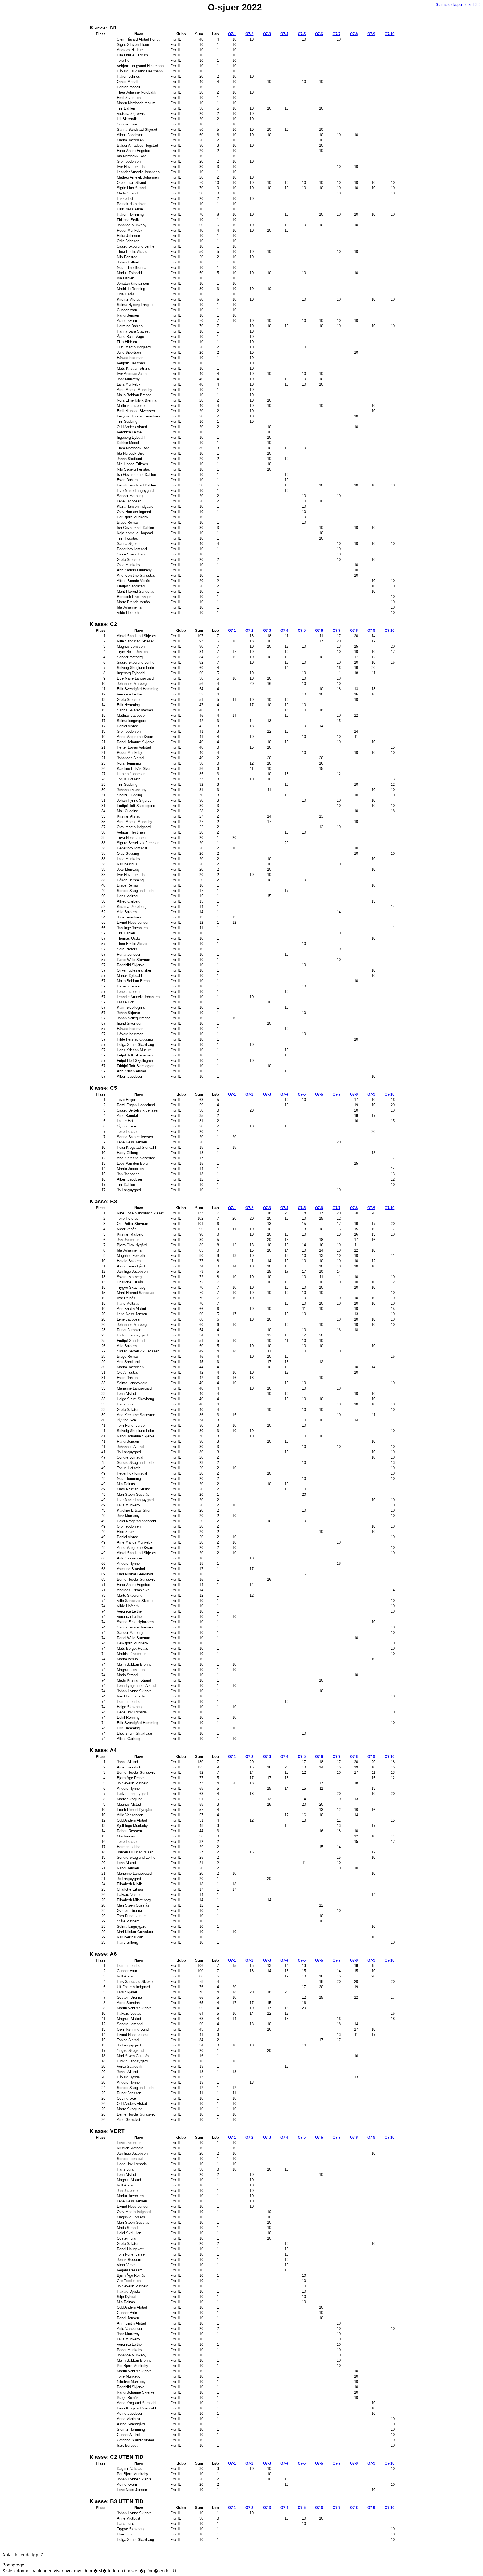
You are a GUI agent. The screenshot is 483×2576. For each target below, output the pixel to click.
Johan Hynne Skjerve (134, 800)
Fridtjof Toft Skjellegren (135, 1066)
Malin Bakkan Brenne (134, 395)
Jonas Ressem (129, 2260)
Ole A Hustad (127, 1372)
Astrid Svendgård (131, 1266)
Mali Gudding (127, 811)
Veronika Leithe (129, 694)
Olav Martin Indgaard (134, 347)
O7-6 (319, 34)
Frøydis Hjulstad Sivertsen (138, 416)
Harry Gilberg (127, 1153)
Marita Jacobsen (130, 140)
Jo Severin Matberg (132, 1783)
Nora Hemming (129, 763)
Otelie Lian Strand (131, 183)
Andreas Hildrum (130, 50)
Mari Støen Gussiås (133, 1494)
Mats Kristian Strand (133, 368)
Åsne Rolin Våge (130, 337)
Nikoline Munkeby (131, 2382)
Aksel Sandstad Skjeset (136, 636)
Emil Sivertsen (129, 98)
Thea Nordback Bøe (133, 448)
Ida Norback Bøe (130, 453)
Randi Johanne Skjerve (135, 742)
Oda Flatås (126, 294)
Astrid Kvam (127, 321)
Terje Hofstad (127, 1132)
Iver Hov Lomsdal (131, 167)
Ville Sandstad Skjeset (135, 641)
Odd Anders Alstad (132, 427)
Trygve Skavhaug (131, 1287)
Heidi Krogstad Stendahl (136, 1147)
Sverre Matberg (129, 1277)
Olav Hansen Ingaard (134, 512)
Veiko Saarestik (129, 2066)
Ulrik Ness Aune (130, 209)
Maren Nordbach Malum (136, 103)
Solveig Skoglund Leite (135, 668)
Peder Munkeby (129, 230)
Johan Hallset (128, 262)
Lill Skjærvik (127, 119)
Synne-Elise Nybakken (135, 1622)
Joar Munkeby (128, 379)
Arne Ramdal (127, 1116)
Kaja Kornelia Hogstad (135, 533)
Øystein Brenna (129, 1911)
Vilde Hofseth (128, 613)
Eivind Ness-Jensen (133, 923)
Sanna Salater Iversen (135, 710)
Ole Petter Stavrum (132, 1224)
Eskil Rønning (128, 1717)
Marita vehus (127, 1659)
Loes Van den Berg (132, 1163)
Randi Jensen (128, 315)
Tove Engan (126, 1100)
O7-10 (390, 34)
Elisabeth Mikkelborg (134, 1900)
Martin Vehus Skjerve (134, 2008)
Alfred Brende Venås (133, 581)
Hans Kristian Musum (134, 1050)
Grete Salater (127, 1410)
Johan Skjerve (128, 1013)
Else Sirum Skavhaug (134, 1733)
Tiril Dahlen (126, 108)
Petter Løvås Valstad (134, 747)
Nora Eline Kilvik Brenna (136, 400)
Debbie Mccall (128, 443)
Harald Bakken (129, 1261)
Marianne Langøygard (134, 1388)
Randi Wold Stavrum (133, 960)
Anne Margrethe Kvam (135, 737)
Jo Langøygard (129, 1190)
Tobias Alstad (128, 2040)
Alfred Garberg (128, 901)
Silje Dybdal (126, 2297)
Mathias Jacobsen (132, 406)
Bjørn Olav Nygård (132, 1245)
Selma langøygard (131, 721)
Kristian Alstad (128, 299)
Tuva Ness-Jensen (132, 838)
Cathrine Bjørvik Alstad (135, 2440)
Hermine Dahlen (130, 326)
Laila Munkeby (128, 384)
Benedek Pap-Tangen (134, 597)
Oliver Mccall (127, 82)
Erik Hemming (128, 705)
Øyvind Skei (127, 1126)
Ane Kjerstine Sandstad (136, 575)
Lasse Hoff (126, 199)
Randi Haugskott (130, 2249)
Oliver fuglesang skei (134, 970)
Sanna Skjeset (129, 544)
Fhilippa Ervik (128, 220)
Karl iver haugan (130, 1937)
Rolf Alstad (126, 1976)
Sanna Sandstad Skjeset (137, 130)
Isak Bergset (127, 2445)
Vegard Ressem (130, 2270)
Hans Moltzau (128, 896)
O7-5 (302, 34)
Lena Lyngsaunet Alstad (136, 1686)
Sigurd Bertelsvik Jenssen (138, 843)
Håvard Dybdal (129, 2077)
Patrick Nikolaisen (131, 204)
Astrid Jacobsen (130, 2414)
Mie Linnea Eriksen (132, 464)
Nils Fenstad (127, 257)
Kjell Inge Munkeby (132, 1826)
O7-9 (371, 34)
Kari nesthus (127, 864)
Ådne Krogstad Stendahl (136, 2403)
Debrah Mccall (128, 87)
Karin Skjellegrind (131, 1007)
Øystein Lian (127, 2238)
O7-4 (284, 34)
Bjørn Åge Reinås (131, 1778)
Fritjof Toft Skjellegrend (135, 1055)
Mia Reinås (126, 1484)
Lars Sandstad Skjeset (135, 1982)
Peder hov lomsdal (132, 549)
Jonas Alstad (127, 1762)
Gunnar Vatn (127, 310)
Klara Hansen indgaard (135, 506)
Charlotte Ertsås (130, 1282)
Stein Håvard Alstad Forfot (138, 39)
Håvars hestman (130, 358)
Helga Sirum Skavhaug (135, 1045)
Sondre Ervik (127, 124)
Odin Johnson (128, 241)
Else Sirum (126, 1532)
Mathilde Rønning (131, 289)
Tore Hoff (124, 60)
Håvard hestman (130, 1034)
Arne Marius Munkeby (134, 390)
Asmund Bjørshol (131, 1569)
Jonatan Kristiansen (133, 283)
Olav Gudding (128, 853)
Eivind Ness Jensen (133, 2035)
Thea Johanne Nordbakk (136, 92)
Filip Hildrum (127, 342)
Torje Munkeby (129, 2376)
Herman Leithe (128, 1702)
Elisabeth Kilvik (129, 1884)
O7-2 (249, 34)
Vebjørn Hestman (131, 363)
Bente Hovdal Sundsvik (136, 1579)
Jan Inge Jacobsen (132, 928)
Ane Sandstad (128, 1362)
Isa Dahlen (125, 278)
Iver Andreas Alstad (132, 374)
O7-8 (354, 34)
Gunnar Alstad (128, 2435)
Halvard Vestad (129, 1895)
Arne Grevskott (129, 1767)
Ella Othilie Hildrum (132, 55)
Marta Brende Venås (133, 602)
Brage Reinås (128, 522)
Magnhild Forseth (131, 1256)
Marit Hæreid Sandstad (135, 591)
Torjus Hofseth (128, 779)
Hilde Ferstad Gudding (135, 1039)
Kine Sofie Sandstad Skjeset (140, 1213)
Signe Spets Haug (131, 554)
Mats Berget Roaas (132, 1648)
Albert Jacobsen (130, 135)
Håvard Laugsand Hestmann (140, 71)
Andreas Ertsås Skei (133, 1590)
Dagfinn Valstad (129, 2469)
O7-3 (267, 34)
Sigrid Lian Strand (131, 188)
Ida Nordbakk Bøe (131, 156)
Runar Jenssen (129, 954)
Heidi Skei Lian (129, 2233)
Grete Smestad (129, 560)
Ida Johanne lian (130, 607)
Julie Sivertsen (129, 352)
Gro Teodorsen (129, 161)
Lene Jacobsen (129, 501)
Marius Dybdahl (129, 273)
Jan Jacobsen (128, 1174)
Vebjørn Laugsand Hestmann (140, 66)
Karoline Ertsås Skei (133, 769)
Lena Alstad (126, 1394)
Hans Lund (125, 1404)
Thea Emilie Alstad (132, 252)
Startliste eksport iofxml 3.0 (458, 5)
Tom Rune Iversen (132, 1425)
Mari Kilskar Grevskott (135, 1574)
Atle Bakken (127, 912)
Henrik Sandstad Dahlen (136, 485)
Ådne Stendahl (129, 2003)
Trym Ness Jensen (132, 652)
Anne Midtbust (128, 2419)
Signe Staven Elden (133, 45)
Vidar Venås (126, 1229)
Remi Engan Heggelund (136, 1105)
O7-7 (337, 34)
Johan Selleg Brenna (133, 1018)
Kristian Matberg (130, 1234)
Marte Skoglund (129, 1595)
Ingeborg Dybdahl (131, 437)
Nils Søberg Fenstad (133, 469)
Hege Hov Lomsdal (132, 1712)
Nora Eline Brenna (131, 268)
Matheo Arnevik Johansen (138, 177)
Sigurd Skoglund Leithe (135, 246)
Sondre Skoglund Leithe (136, 891)
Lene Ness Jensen (132, 1142)
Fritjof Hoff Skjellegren (135, 1061)
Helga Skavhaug (130, 1707)
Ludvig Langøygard (132, 1335)
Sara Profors (127, 949)
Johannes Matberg (132, 684)
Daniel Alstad (127, 726)
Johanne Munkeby (132, 225)
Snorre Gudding (129, 795)
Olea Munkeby (128, 565)
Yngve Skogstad (130, 2051)
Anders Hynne (128, 1564)
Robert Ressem (129, 1831)
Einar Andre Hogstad (133, 151)
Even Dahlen (127, 480)
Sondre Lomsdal (130, 1457)
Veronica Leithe (129, 432)
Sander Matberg (130, 496)
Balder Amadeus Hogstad (137, 145)
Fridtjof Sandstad (131, 586)
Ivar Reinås (126, 1298)
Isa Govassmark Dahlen (136, 475)
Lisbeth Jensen (129, 986)
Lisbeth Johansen (131, 774)
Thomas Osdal (129, 938)
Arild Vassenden (130, 1558)
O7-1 (232, 34)
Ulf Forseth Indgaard (133, 1987)
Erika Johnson (128, 236)
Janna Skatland (129, 459)
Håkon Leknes (128, 76)
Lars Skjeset (127, 1992)
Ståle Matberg (128, 1921)
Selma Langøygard (132, 1383)
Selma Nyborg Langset (135, 305)
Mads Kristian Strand (134, 1680)
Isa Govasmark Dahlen (135, 528)
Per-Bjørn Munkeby (132, 1643)
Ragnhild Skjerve (130, 965)
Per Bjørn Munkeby (132, 517)
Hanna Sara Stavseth (134, 331)
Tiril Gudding (127, 422)
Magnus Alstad (129, 1804)
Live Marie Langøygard (135, 491)
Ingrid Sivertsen (129, 1023)
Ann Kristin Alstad (131, 1071)
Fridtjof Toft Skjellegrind (136, 806)
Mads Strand (127, 193)
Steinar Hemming (131, 2429)
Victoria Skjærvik (131, 114)
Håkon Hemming (130, 214)
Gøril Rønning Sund (133, 2029)
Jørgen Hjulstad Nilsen (135, 1852)
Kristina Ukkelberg (132, 907)
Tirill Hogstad (127, 538)
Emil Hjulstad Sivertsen (136, 411)
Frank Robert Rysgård (134, 1810)
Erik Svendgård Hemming (137, 689)
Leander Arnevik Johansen (138, 172)
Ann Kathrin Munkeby (134, 570)
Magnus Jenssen (131, 646)
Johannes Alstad (130, 758)
